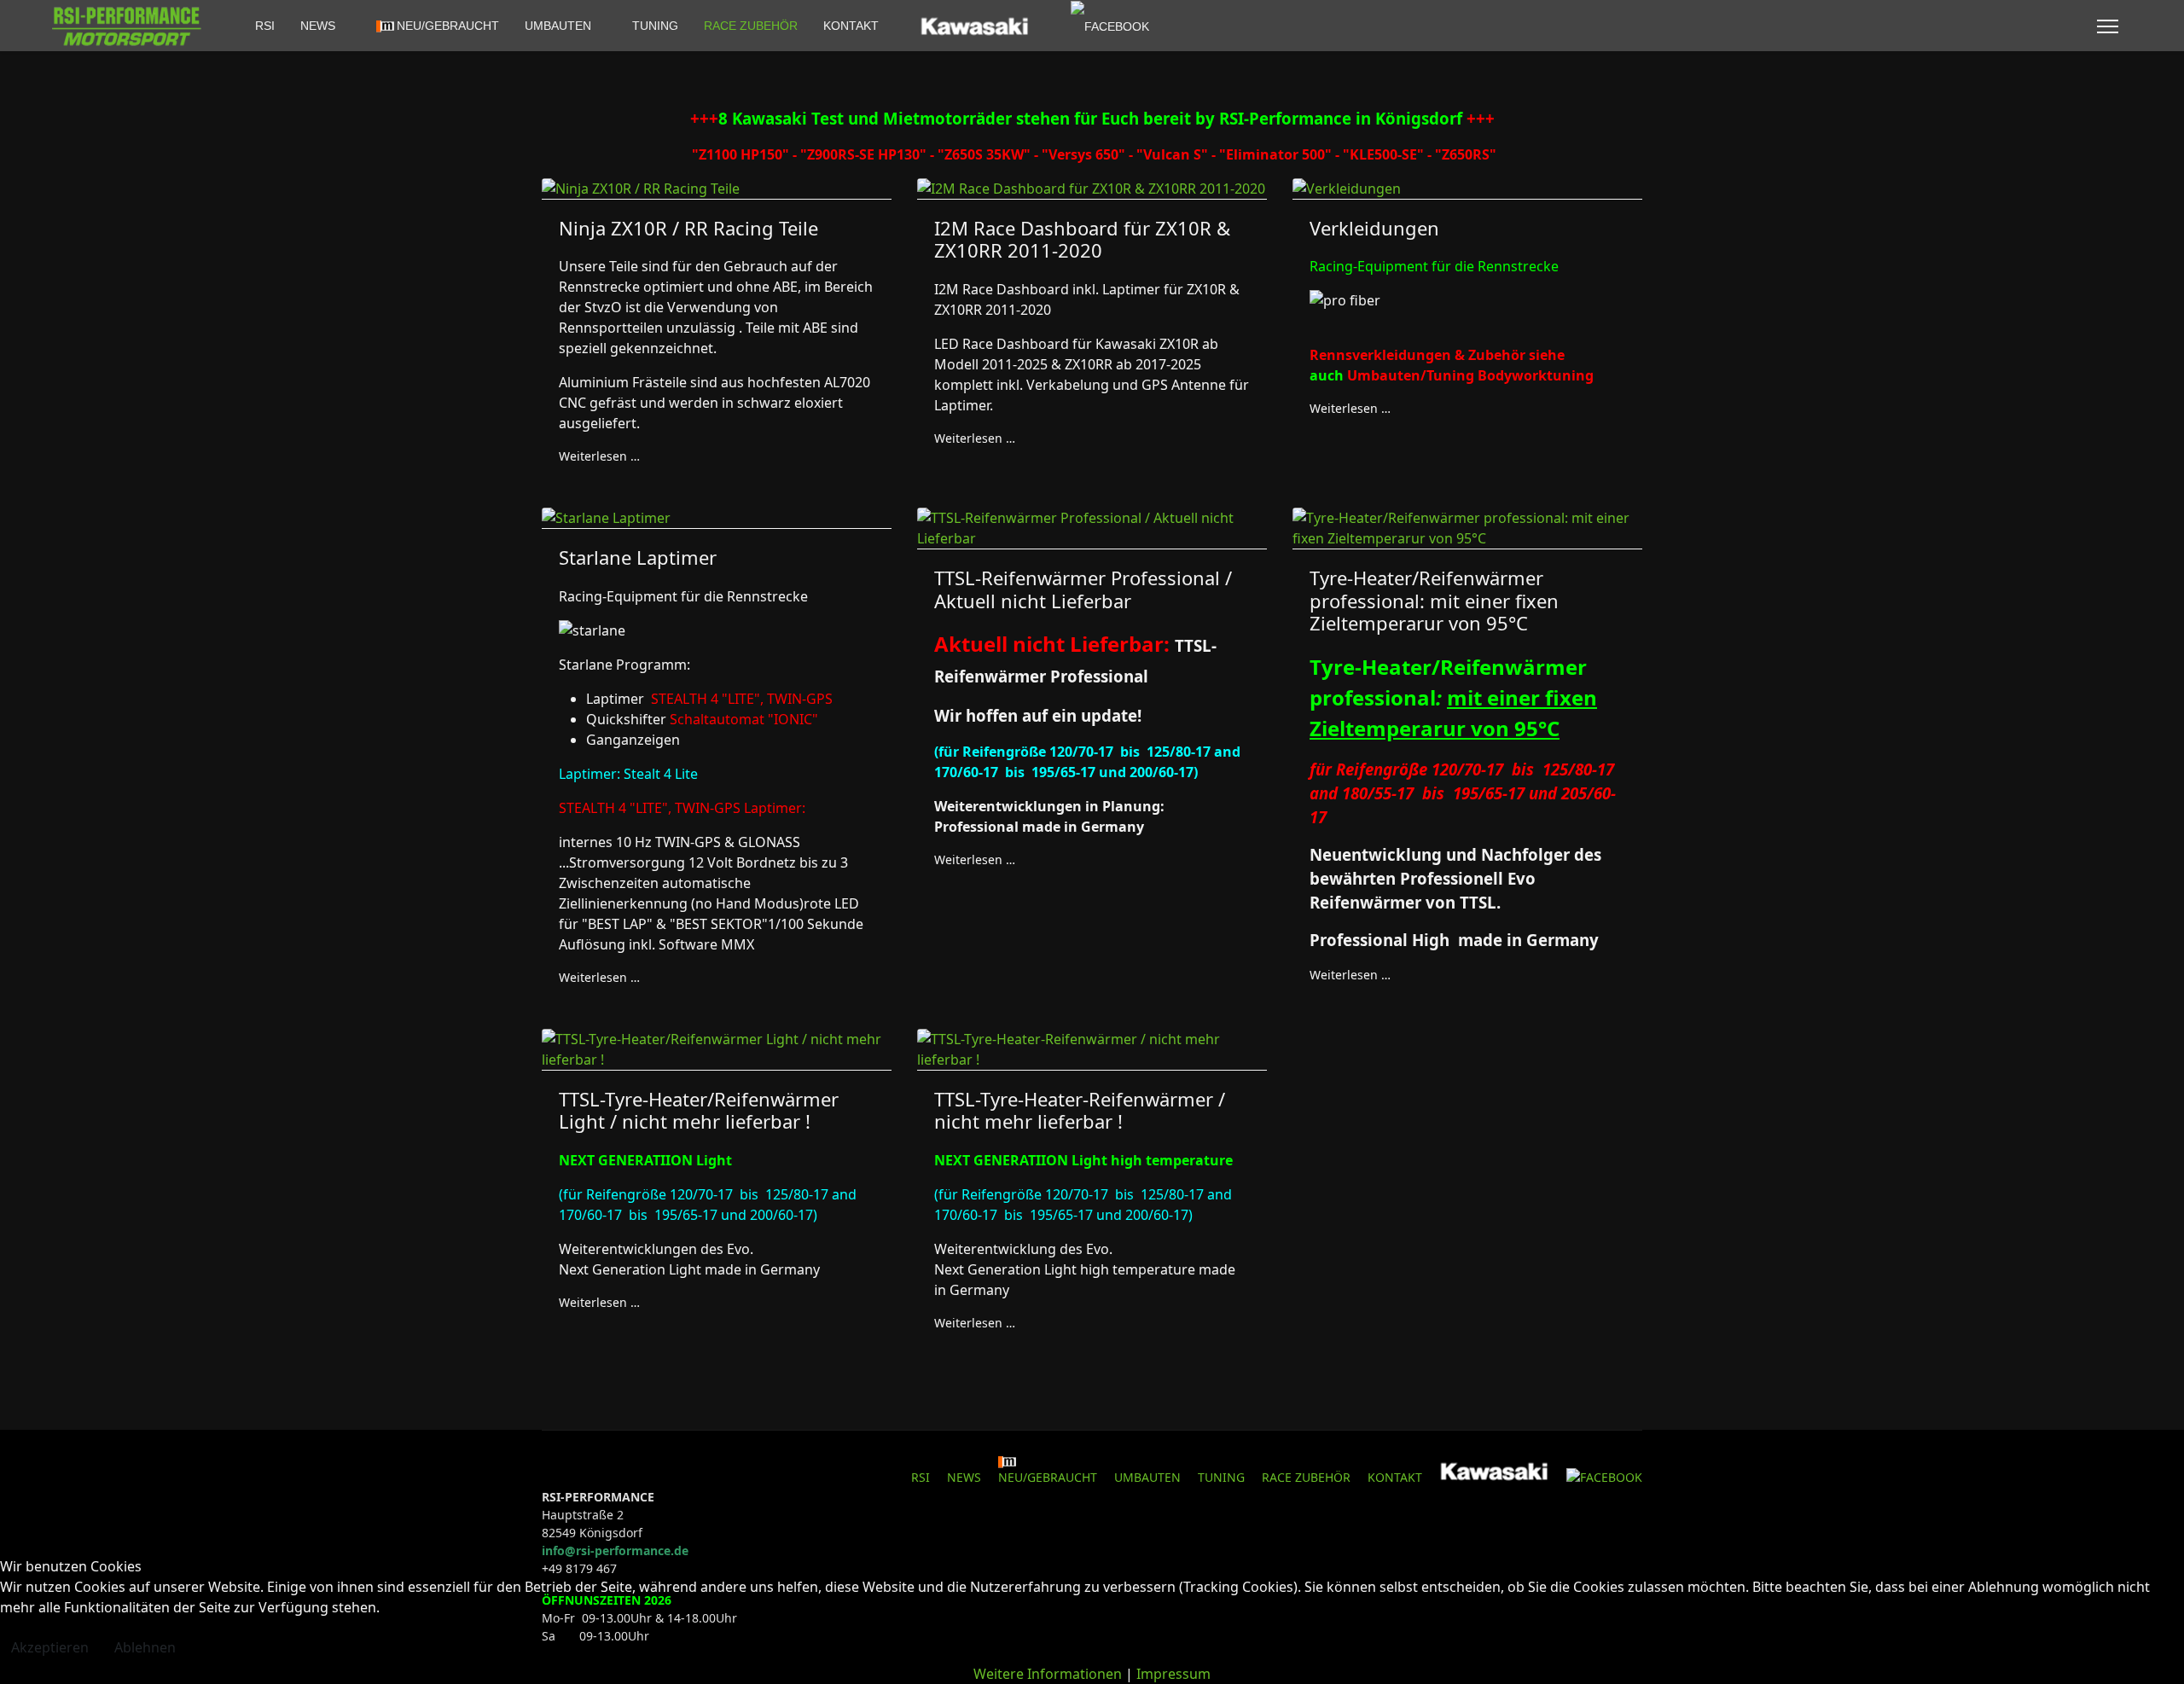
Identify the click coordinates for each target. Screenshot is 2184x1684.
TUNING (655, 26)
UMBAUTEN (558, 26)
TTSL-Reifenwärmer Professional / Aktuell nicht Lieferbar (1083, 589)
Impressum (1173, 1674)
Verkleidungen (1374, 228)
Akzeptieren (50, 1647)
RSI (265, 26)
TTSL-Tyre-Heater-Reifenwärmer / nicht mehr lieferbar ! (1080, 1110)
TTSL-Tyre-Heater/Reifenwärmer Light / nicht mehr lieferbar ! (699, 1110)
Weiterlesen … (599, 456)
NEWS (318, 26)
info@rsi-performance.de (615, 1550)
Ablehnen (145, 1647)
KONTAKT (851, 26)
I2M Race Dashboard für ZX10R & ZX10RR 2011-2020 (1082, 239)
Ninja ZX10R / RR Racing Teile (688, 228)
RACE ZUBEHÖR (751, 26)
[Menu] (2108, 26)
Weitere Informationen (1048, 1674)
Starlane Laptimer (638, 557)
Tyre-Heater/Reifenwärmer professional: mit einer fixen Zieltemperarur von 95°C (1434, 600)
